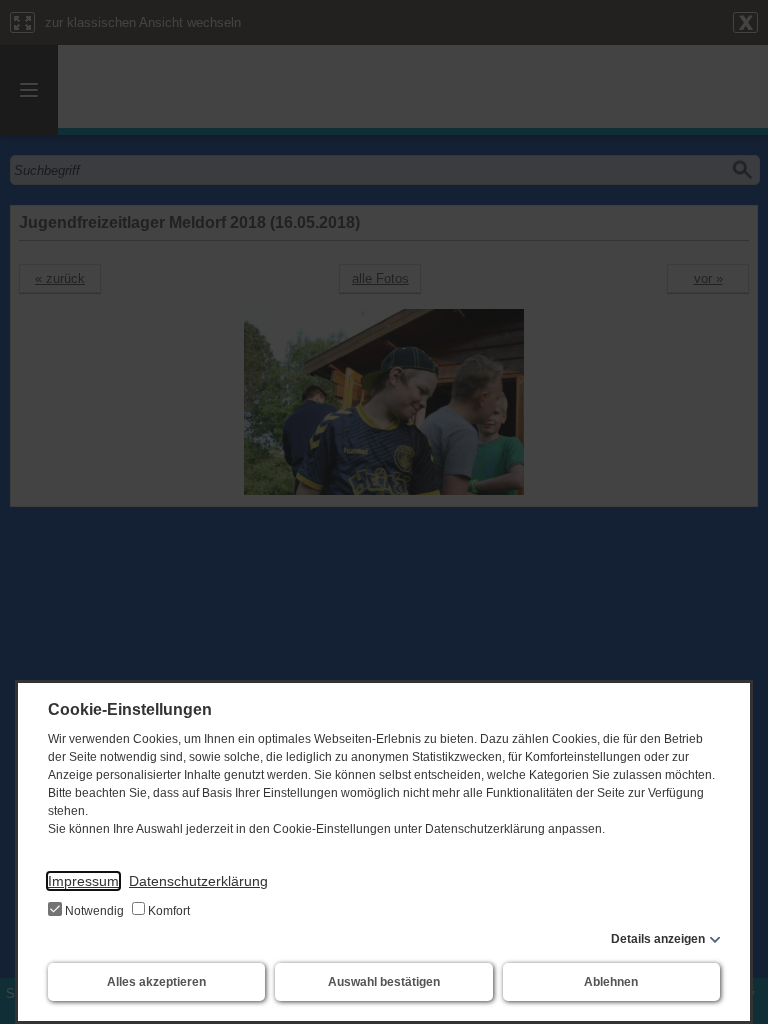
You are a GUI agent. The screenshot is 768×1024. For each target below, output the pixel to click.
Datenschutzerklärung (198, 881)
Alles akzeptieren (156, 982)
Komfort (167, 911)
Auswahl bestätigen (384, 982)
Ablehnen (611, 982)
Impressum (83, 881)
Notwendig (94, 911)
